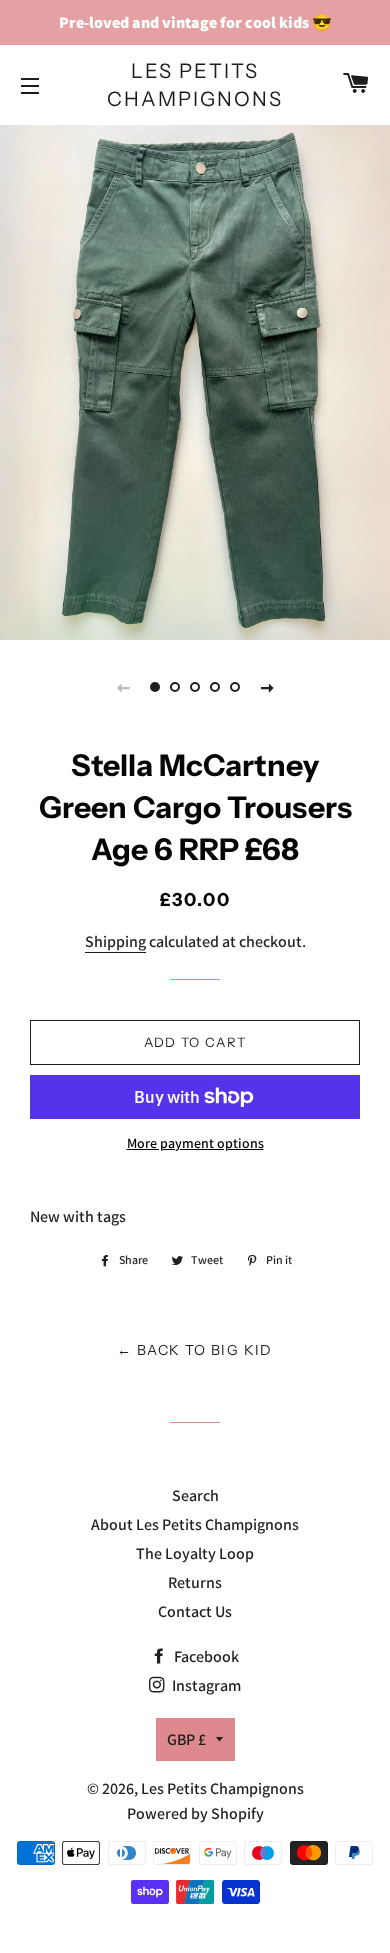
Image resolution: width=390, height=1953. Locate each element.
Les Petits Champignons (195, 85)
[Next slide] (267, 687)
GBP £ (186, 1739)
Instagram (205, 1685)
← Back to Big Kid (195, 1350)
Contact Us (195, 1611)
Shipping (115, 941)
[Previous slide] (123, 687)
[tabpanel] (195, 380)
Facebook (205, 1656)
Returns (195, 1582)
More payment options (195, 1143)
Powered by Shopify (195, 1813)
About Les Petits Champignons (195, 1524)
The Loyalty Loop (195, 1553)
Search (195, 1495)
